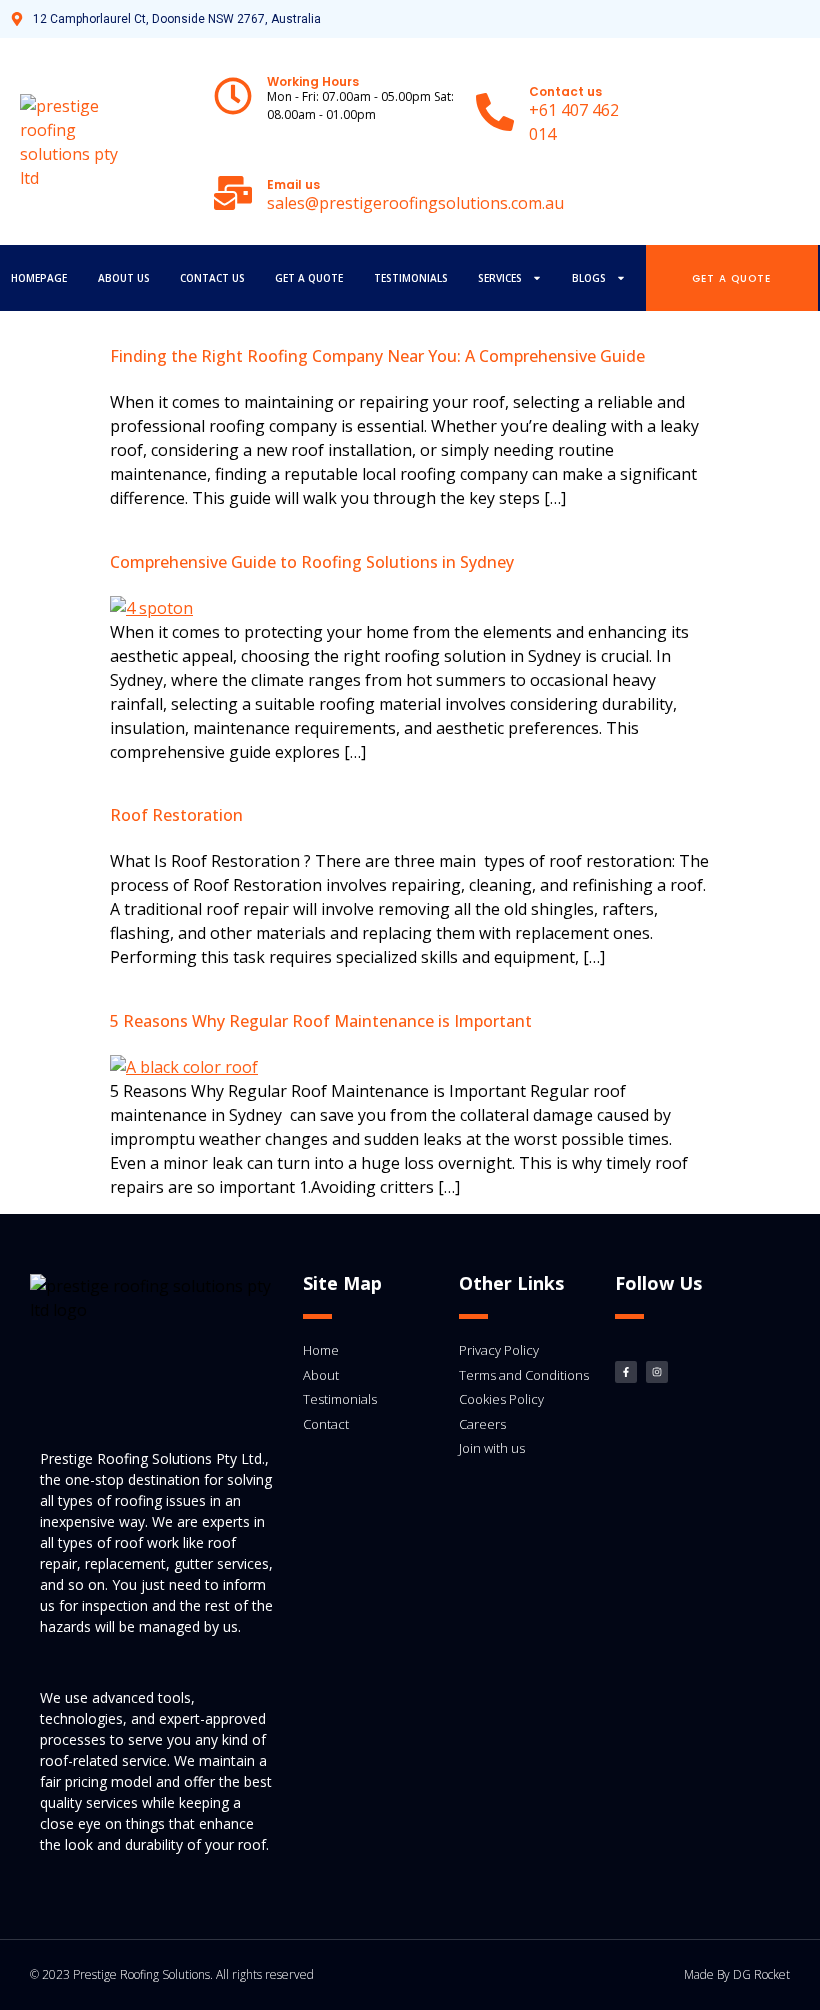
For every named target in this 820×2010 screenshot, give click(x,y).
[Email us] (233, 193)
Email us (293, 184)
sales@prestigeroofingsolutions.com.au (415, 203)
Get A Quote (309, 278)
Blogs (589, 278)
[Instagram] (657, 1372)
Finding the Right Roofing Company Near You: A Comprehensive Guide (377, 356)
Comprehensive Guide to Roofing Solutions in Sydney (312, 562)
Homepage (39, 278)
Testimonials (411, 278)
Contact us (212, 278)
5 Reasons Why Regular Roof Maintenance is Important (321, 1021)
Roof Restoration (176, 815)
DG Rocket (761, 1974)
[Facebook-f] (626, 1372)
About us (124, 278)
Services (500, 278)
